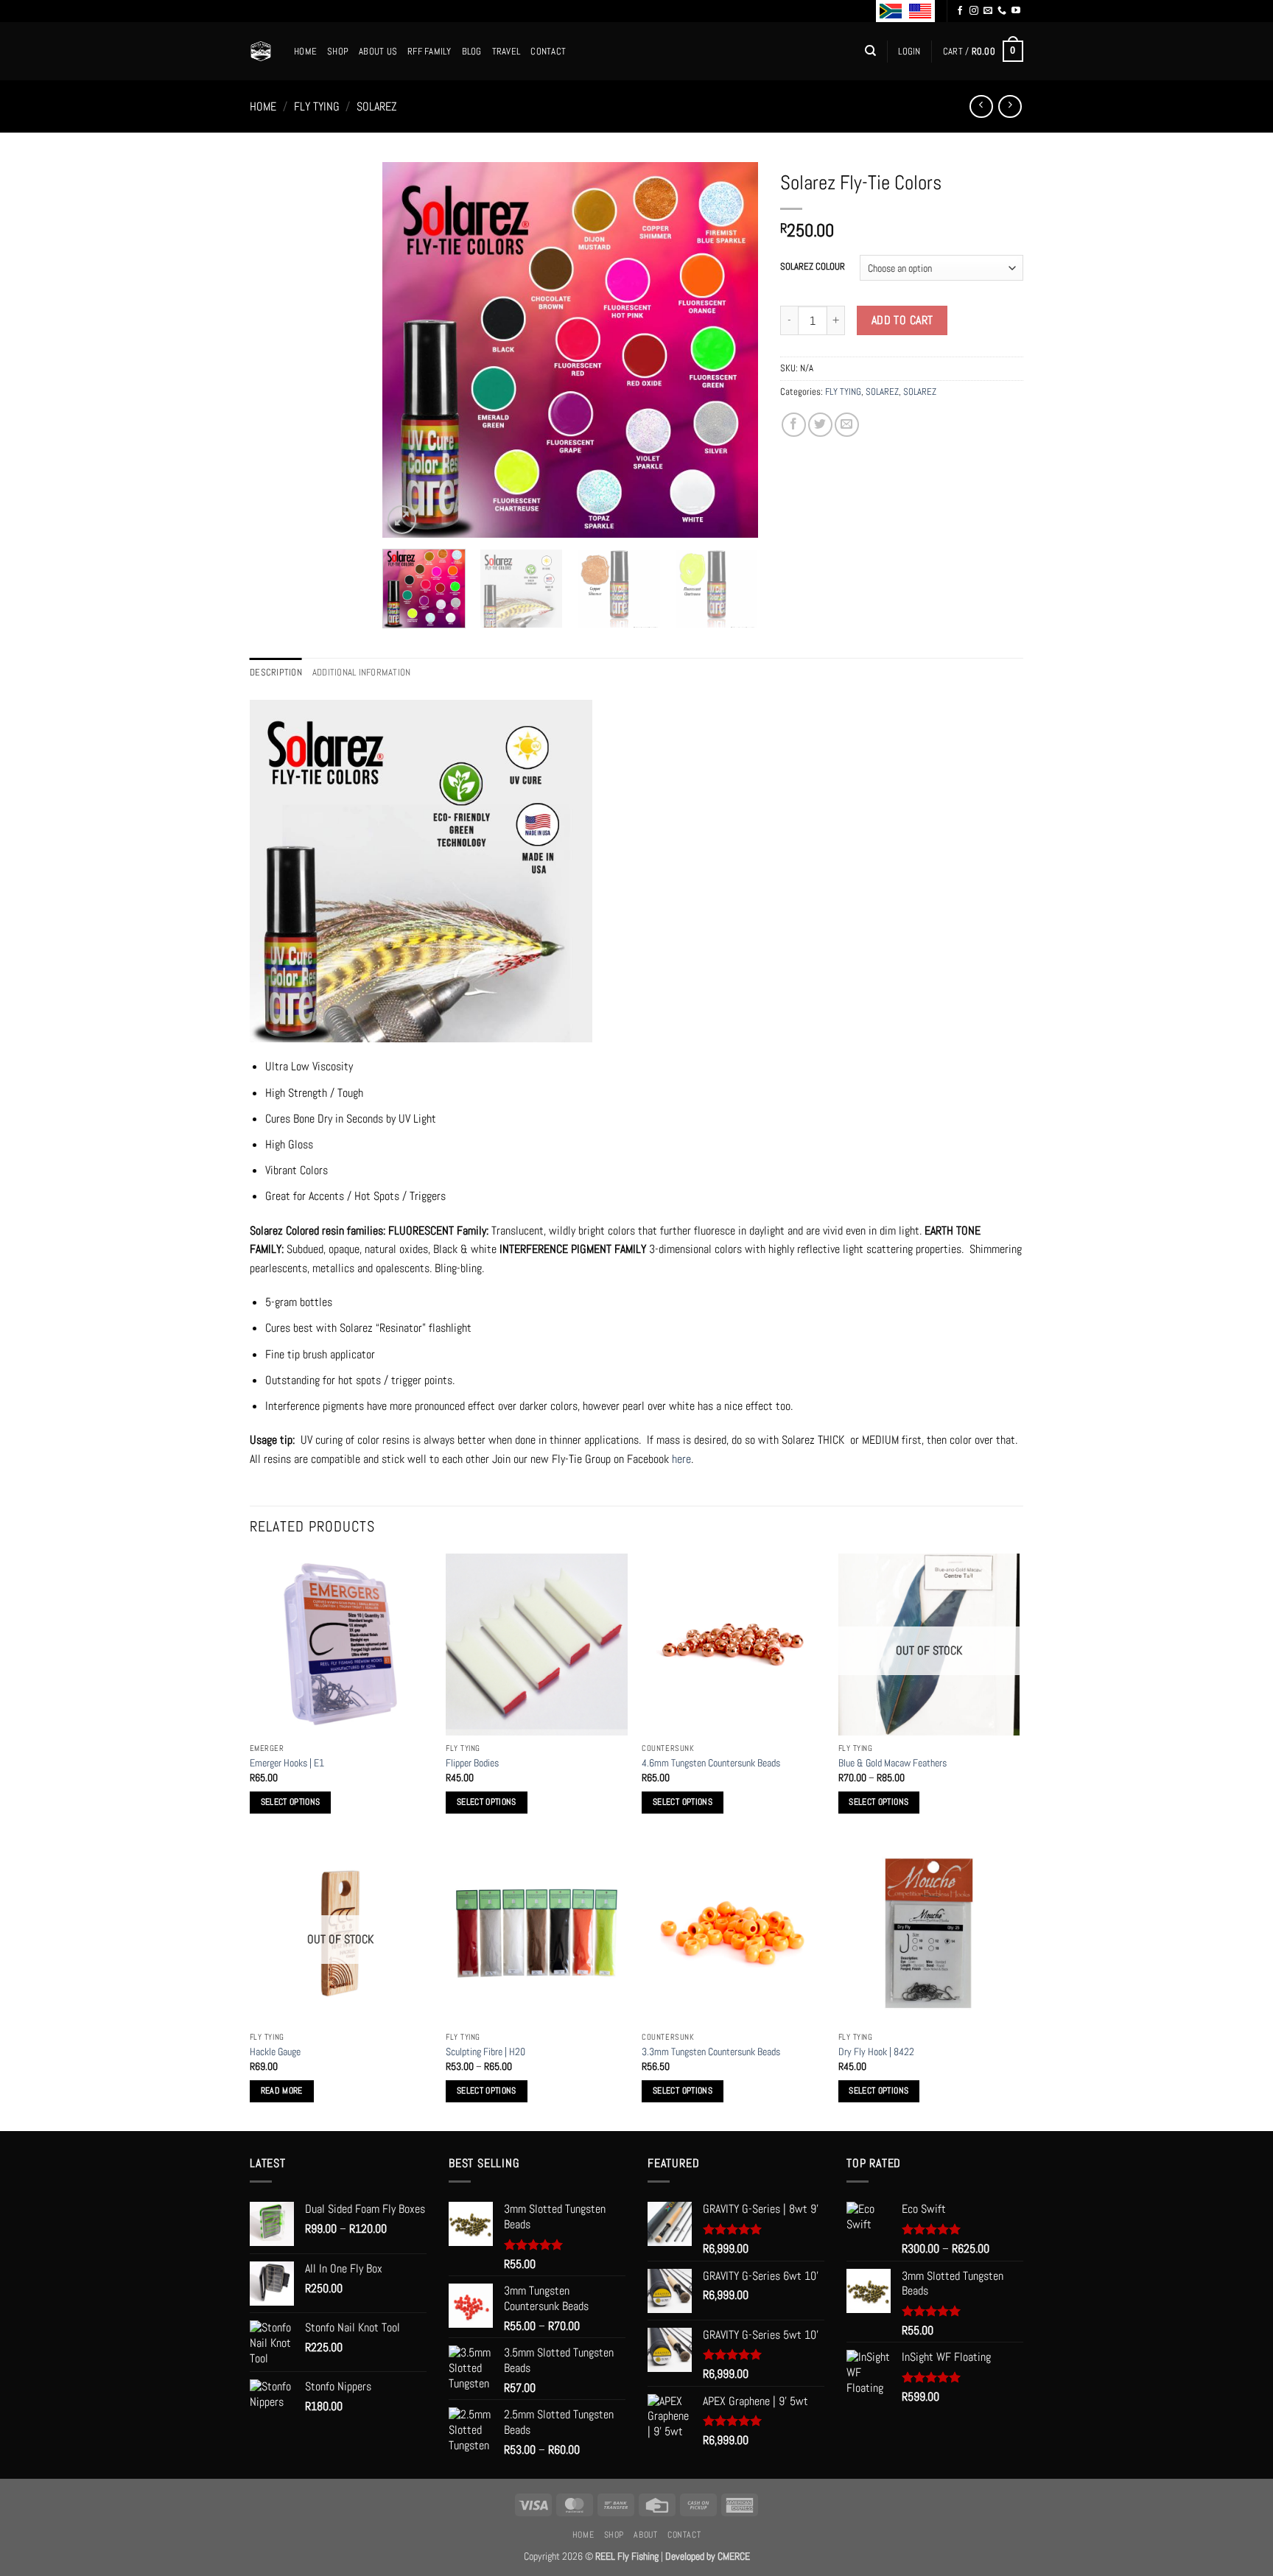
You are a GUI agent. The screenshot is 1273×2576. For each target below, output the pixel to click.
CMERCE (734, 2556)
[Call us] (1002, 11)
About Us (378, 51)
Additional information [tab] (362, 672)
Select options (291, 1802)
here (681, 1459)
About (645, 2535)
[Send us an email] (988, 11)
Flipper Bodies (472, 1763)
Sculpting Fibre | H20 (485, 2052)
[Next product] (981, 106)
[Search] (870, 51)
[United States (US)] (920, 11)
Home (305, 51)
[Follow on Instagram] (974, 11)
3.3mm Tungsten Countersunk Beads (711, 2052)
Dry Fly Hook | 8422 (876, 2052)
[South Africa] (891, 11)
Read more (282, 2091)
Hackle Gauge (275, 2052)
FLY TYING (317, 106)
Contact (548, 51)
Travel (506, 51)
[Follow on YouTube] (1016, 11)
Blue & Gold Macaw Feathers (892, 1763)
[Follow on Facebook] (960, 11)
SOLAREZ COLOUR (813, 267)
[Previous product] (1010, 106)
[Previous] (408, 350)
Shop (338, 51)
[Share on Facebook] (794, 425)
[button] (909, 52)
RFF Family (429, 51)
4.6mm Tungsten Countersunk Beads (711, 1763)
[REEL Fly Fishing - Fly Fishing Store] (261, 51)
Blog (472, 51)
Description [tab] (276, 672)
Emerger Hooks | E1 (287, 1763)
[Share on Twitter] (820, 425)
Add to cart (902, 320)
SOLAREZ (377, 106)
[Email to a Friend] (847, 425)
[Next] (732, 350)
